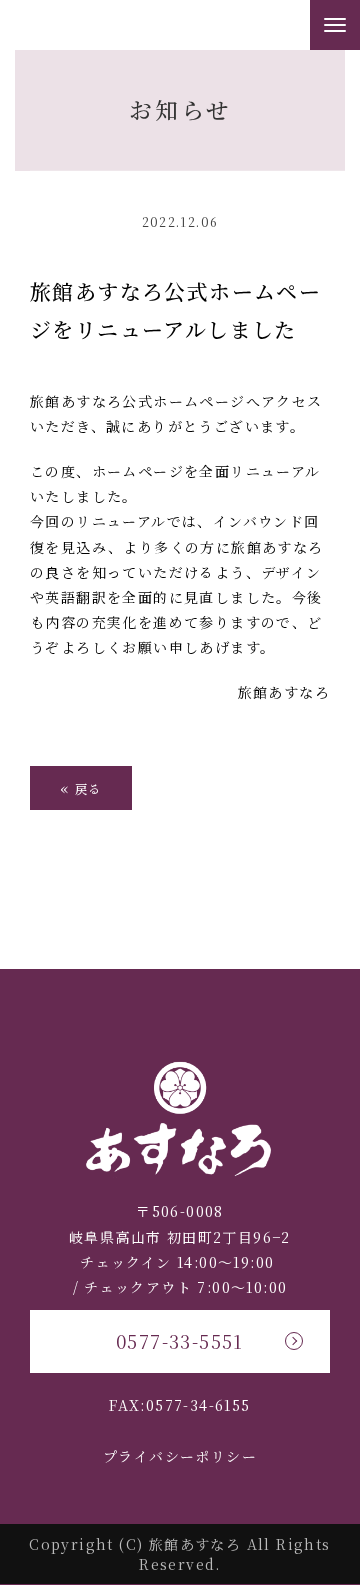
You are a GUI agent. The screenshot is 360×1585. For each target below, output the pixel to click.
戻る (81, 788)
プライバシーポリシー (180, 1456)
